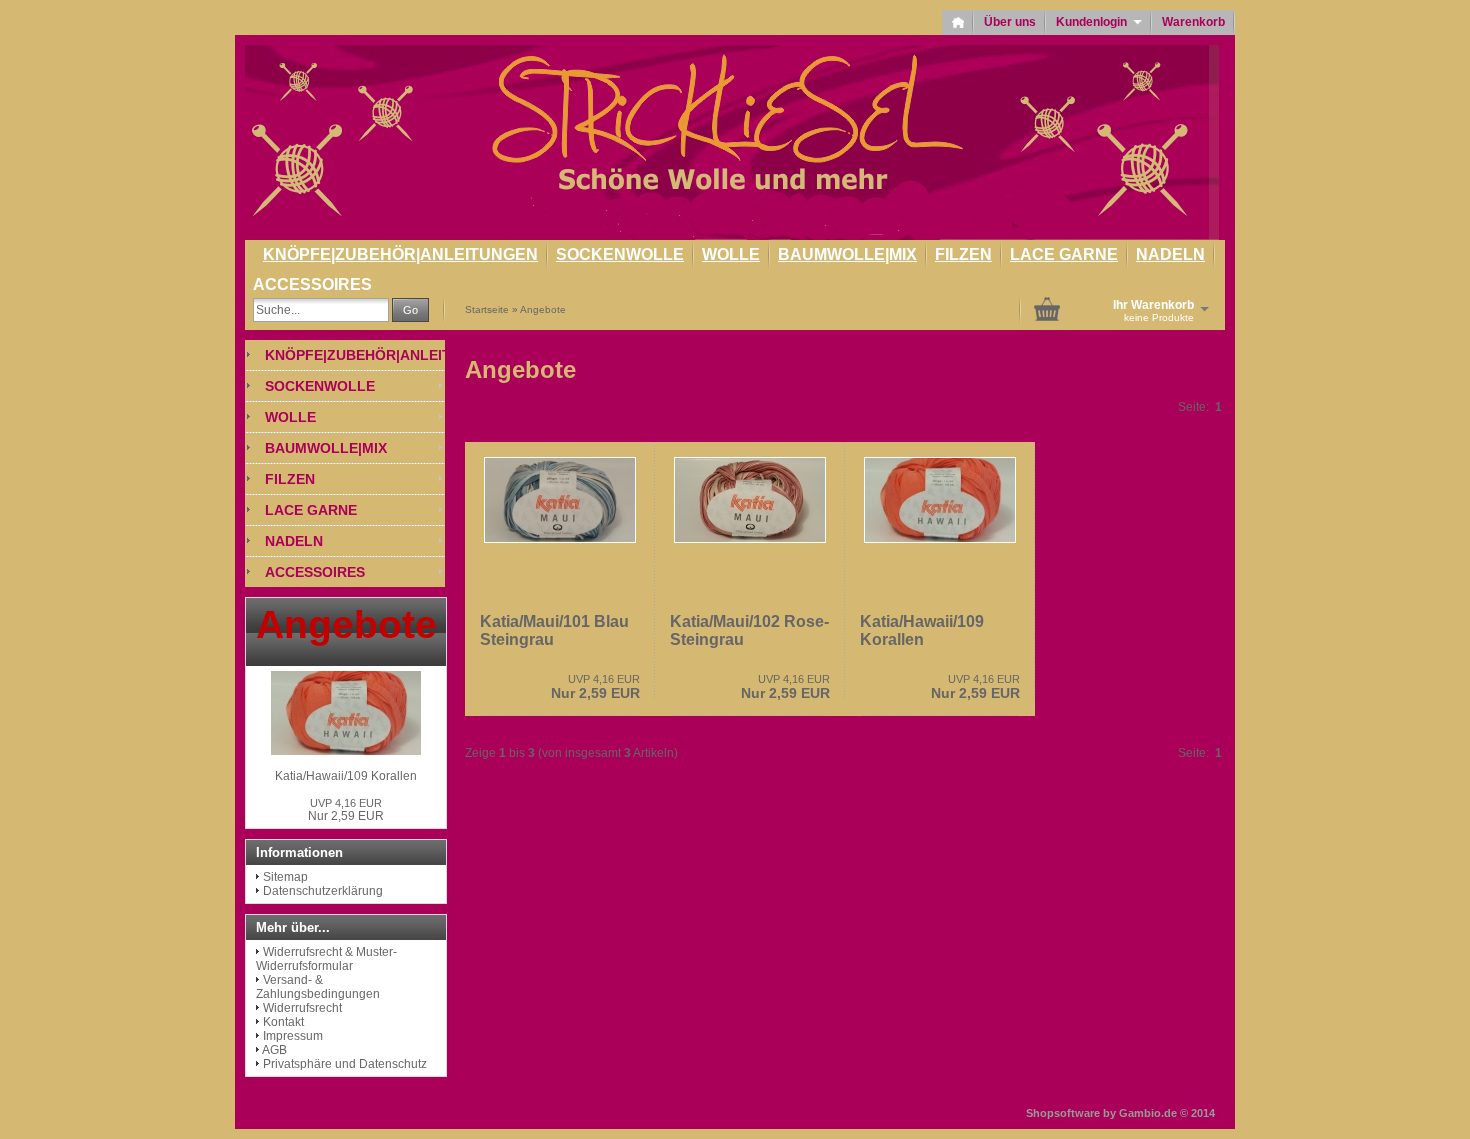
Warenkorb (1193, 22)
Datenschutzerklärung (323, 891)
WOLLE (731, 254)
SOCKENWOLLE (620, 254)
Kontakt (283, 1022)
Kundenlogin (1099, 22)
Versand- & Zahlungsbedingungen (318, 987)
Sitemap (285, 877)
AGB (274, 1050)
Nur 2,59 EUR (595, 687)
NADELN (1170, 254)
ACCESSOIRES (312, 284)
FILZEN (963, 254)
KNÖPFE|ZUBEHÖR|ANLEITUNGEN (400, 254)
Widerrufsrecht (302, 1008)
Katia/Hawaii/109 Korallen (922, 630)
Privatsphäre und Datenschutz (345, 1064)
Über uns (1010, 22)
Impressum (293, 1036)
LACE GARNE (1064, 254)
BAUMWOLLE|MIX (847, 254)
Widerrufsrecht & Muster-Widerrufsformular (326, 959)
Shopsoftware (1063, 1113)
